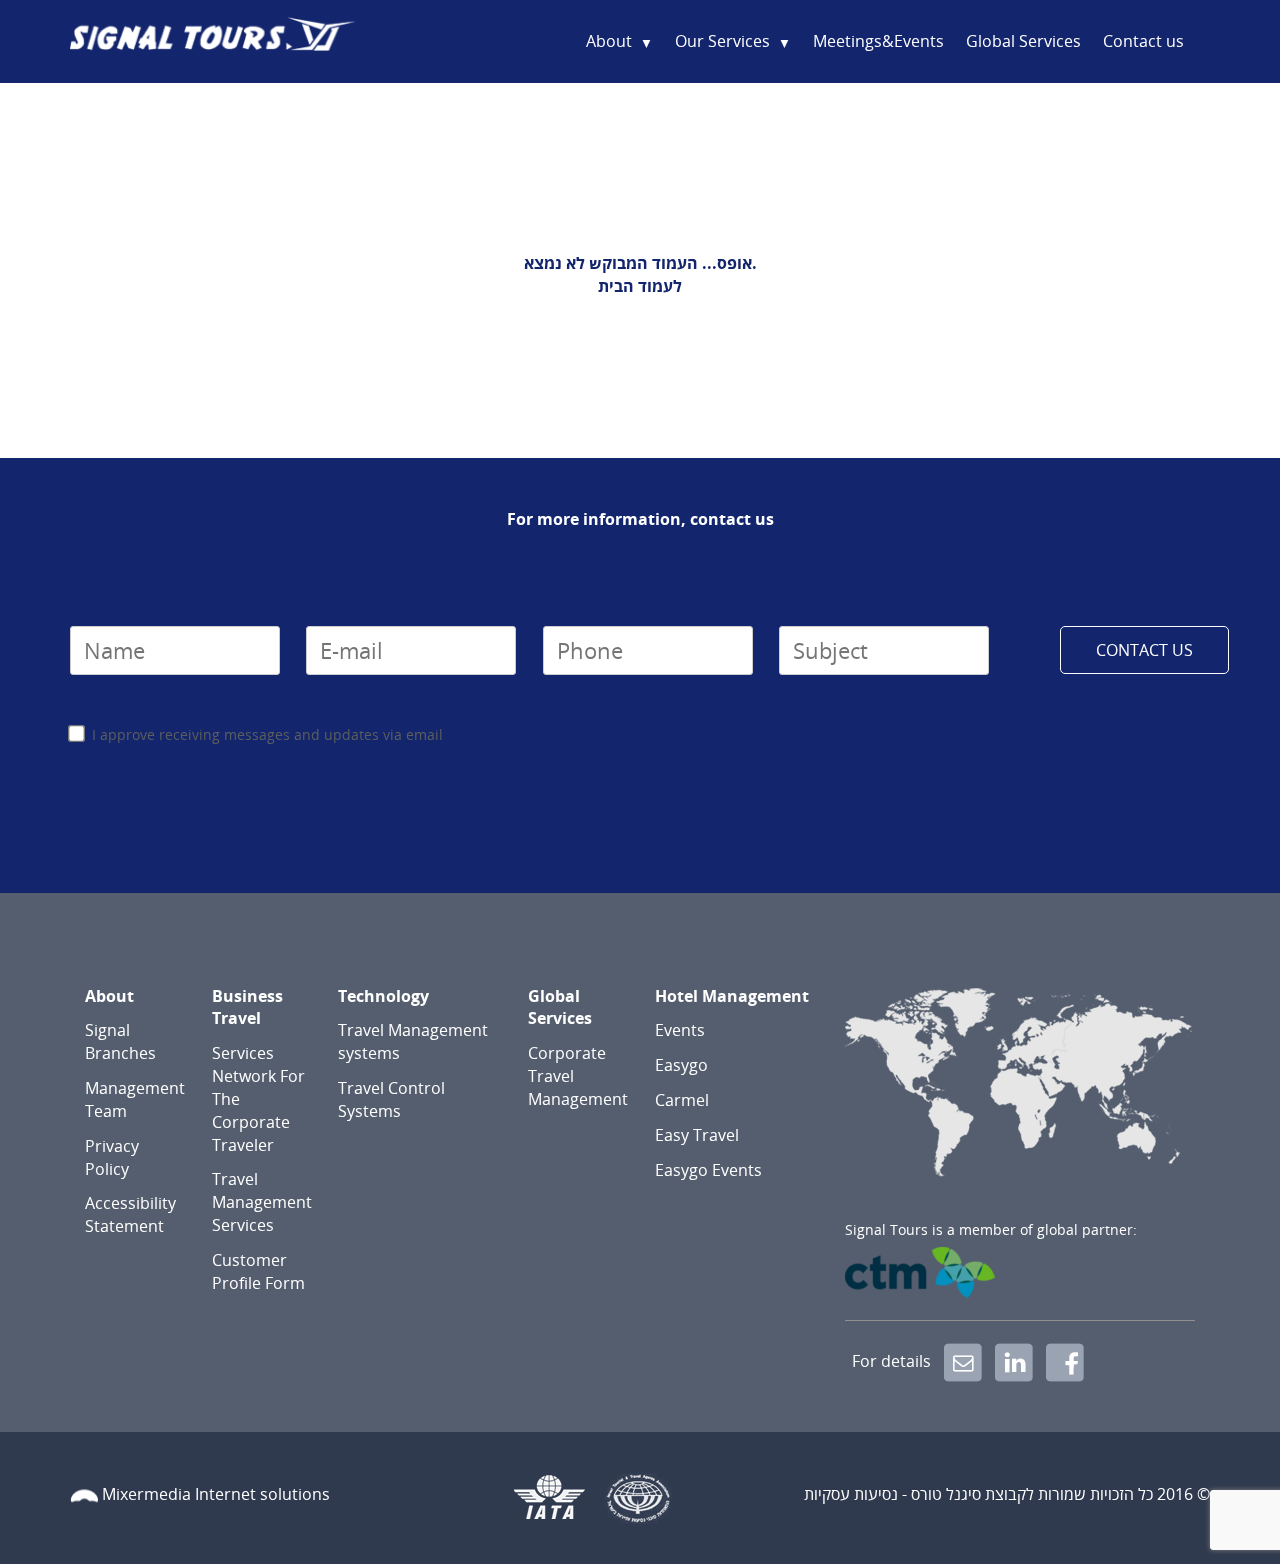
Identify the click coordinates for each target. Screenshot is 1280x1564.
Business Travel (247, 1007)
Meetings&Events (878, 41)
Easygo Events (708, 1170)
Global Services (1023, 41)
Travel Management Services (262, 1202)
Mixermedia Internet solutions (216, 1494)
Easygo (681, 1065)
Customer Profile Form (258, 1271)
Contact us (1143, 41)
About (609, 41)
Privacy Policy (112, 1157)
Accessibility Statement (130, 1214)
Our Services (722, 41)
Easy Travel (697, 1135)
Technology (383, 996)
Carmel (682, 1100)
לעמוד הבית (640, 286)
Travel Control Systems (391, 1099)
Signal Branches (120, 1041)
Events (680, 1030)
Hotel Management (732, 996)
